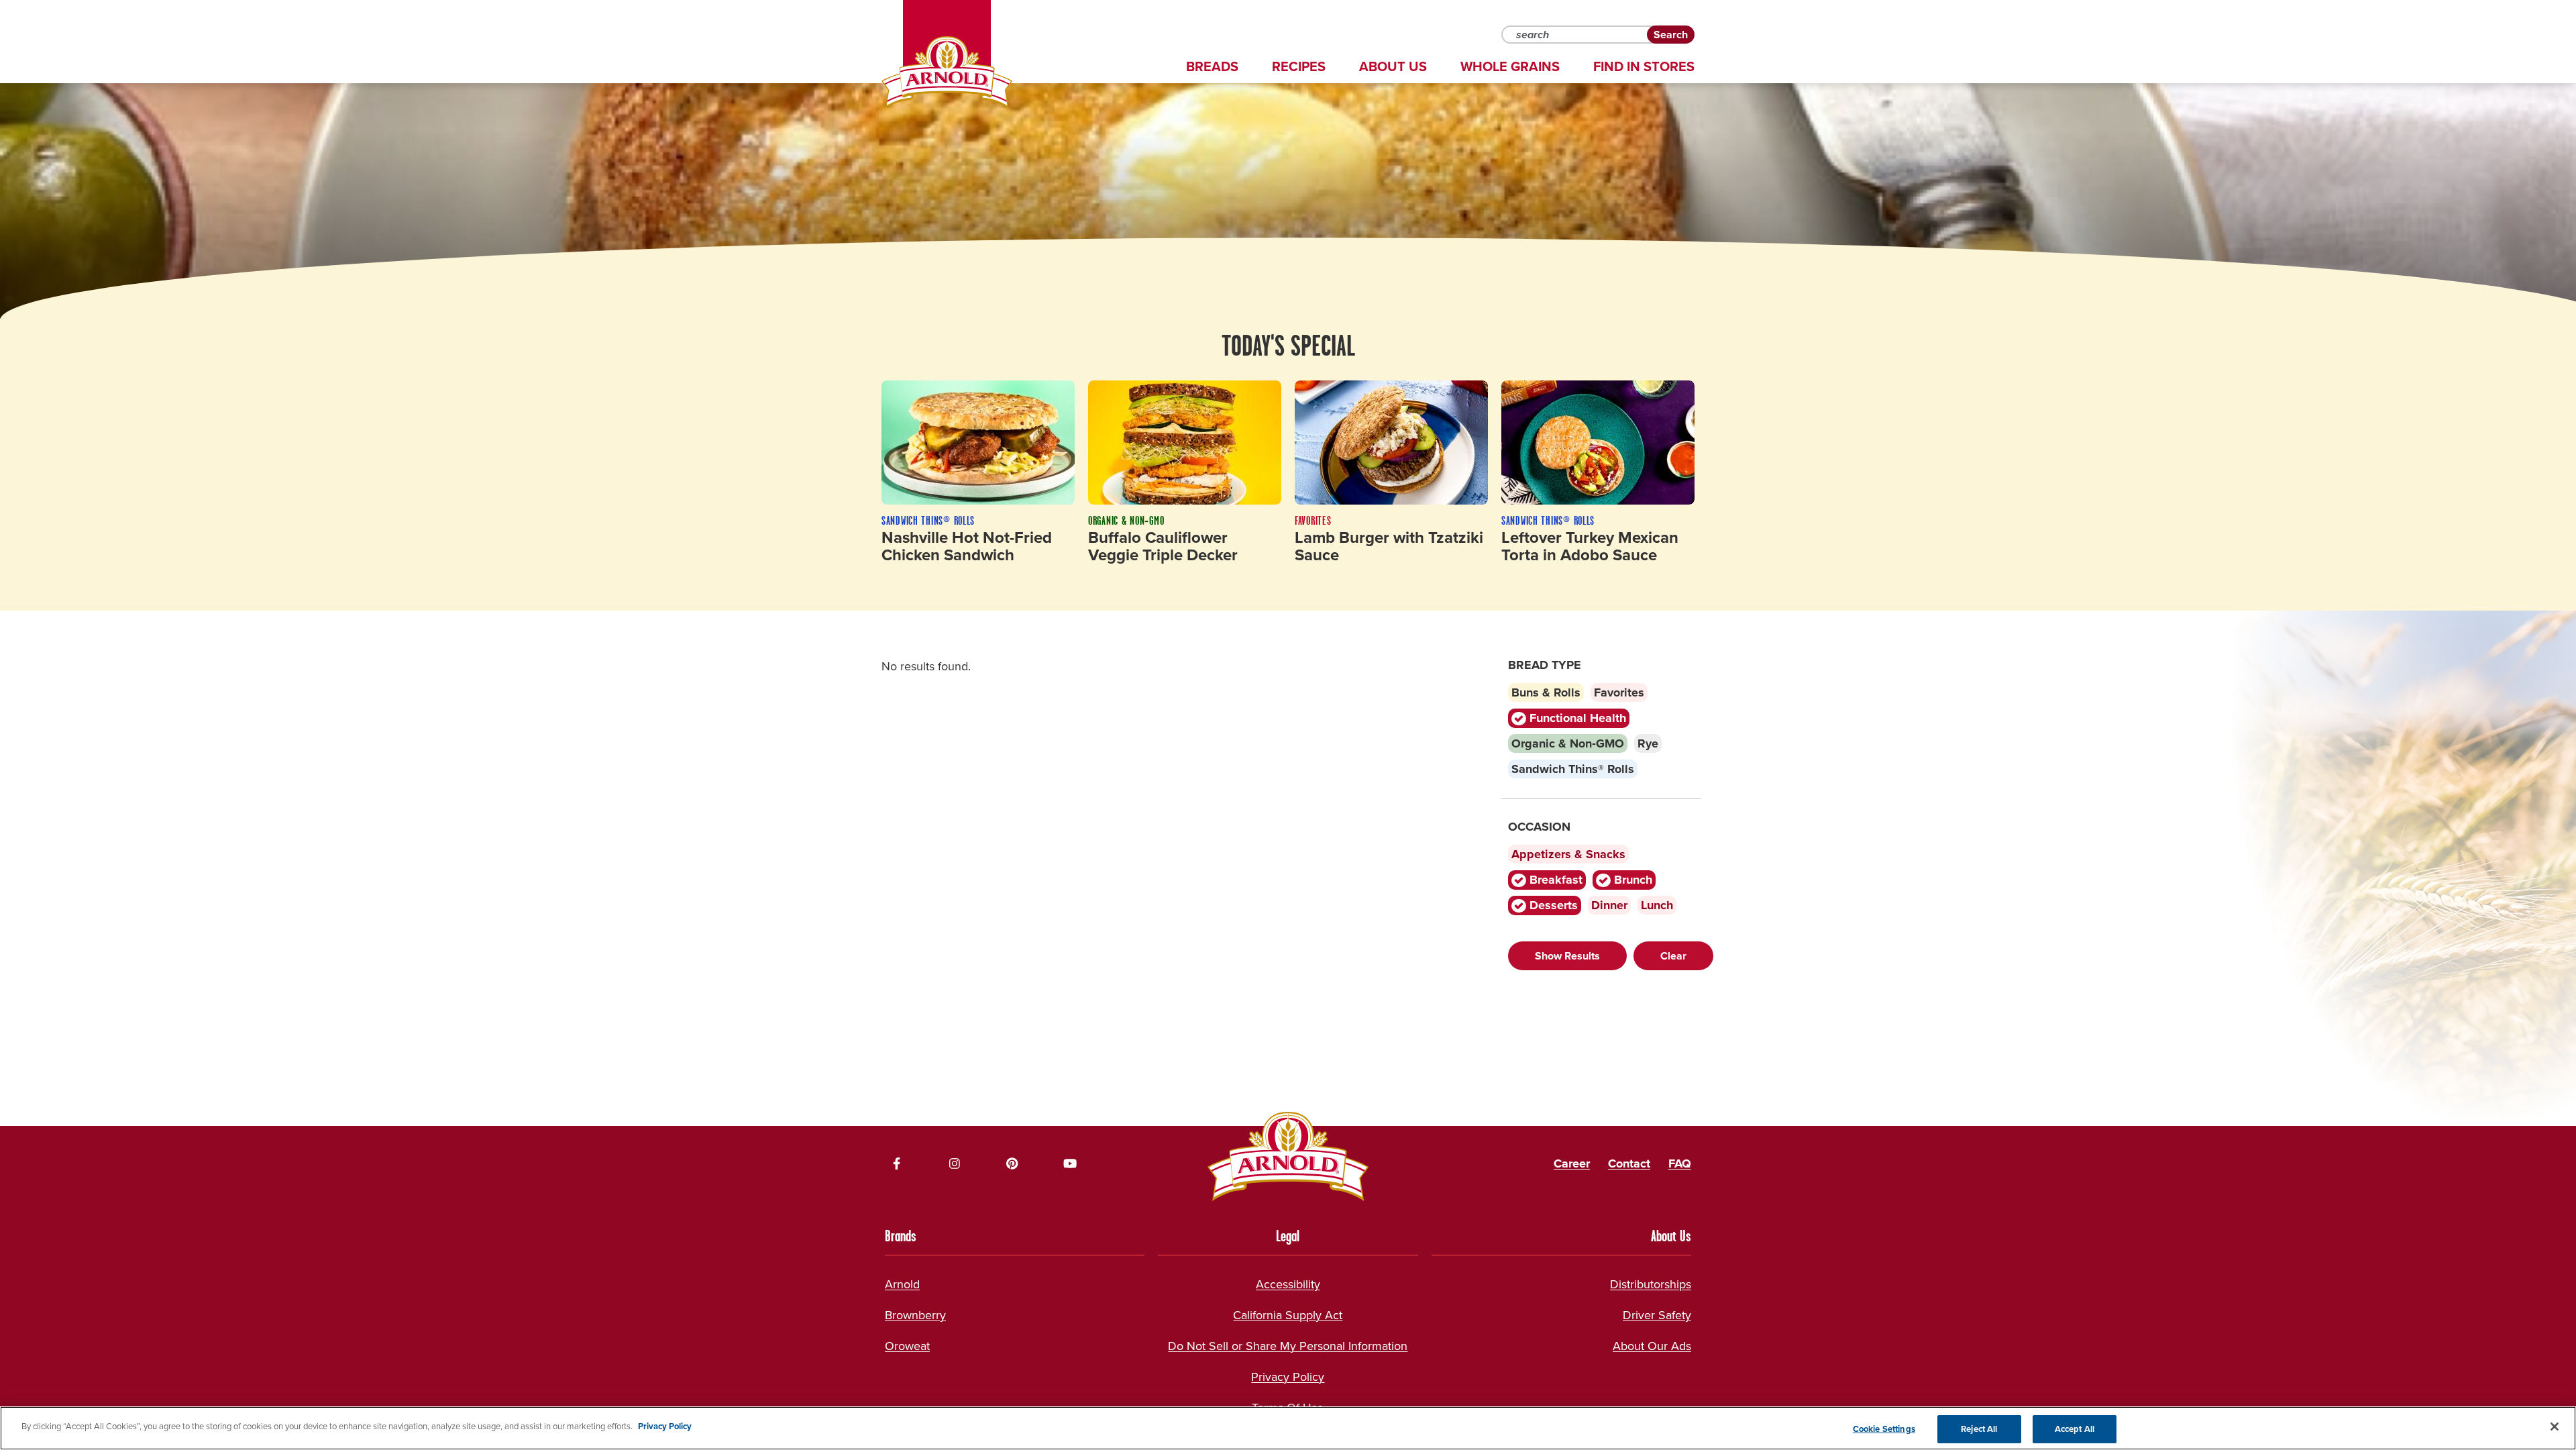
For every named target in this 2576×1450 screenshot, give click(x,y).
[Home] (947, 72)
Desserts (1552, 905)
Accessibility (1288, 1284)
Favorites (1619, 692)
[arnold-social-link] (897, 1163)
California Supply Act (1288, 1315)
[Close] (2555, 1427)
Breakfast (1554, 880)
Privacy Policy (1288, 1377)
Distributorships (1651, 1284)
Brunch (1631, 880)
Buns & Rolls (1546, 692)
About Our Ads (1652, 1346)
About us (1393, 66)
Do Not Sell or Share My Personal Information (1288, 1346)
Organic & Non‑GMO (1568, 743)
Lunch (1657, 905)
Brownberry (915, 1315)
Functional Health (1576, 718)
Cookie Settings (1884, 1429)
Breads (1212, 66)
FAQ (1680, 1163)
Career (1572, 1163)
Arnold (902, 1284)
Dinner (1609, 905)
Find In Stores (1644, 66)
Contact (1629, 1163)
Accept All (2075, 1429)
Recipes (1299, 66)
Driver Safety (1657, 1315)
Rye (1648, 743)
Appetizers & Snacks (1568, 854)
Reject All (1979, 1429)
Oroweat (907, 1346)
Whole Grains (1510, 66)
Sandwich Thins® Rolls (1573, 769)
